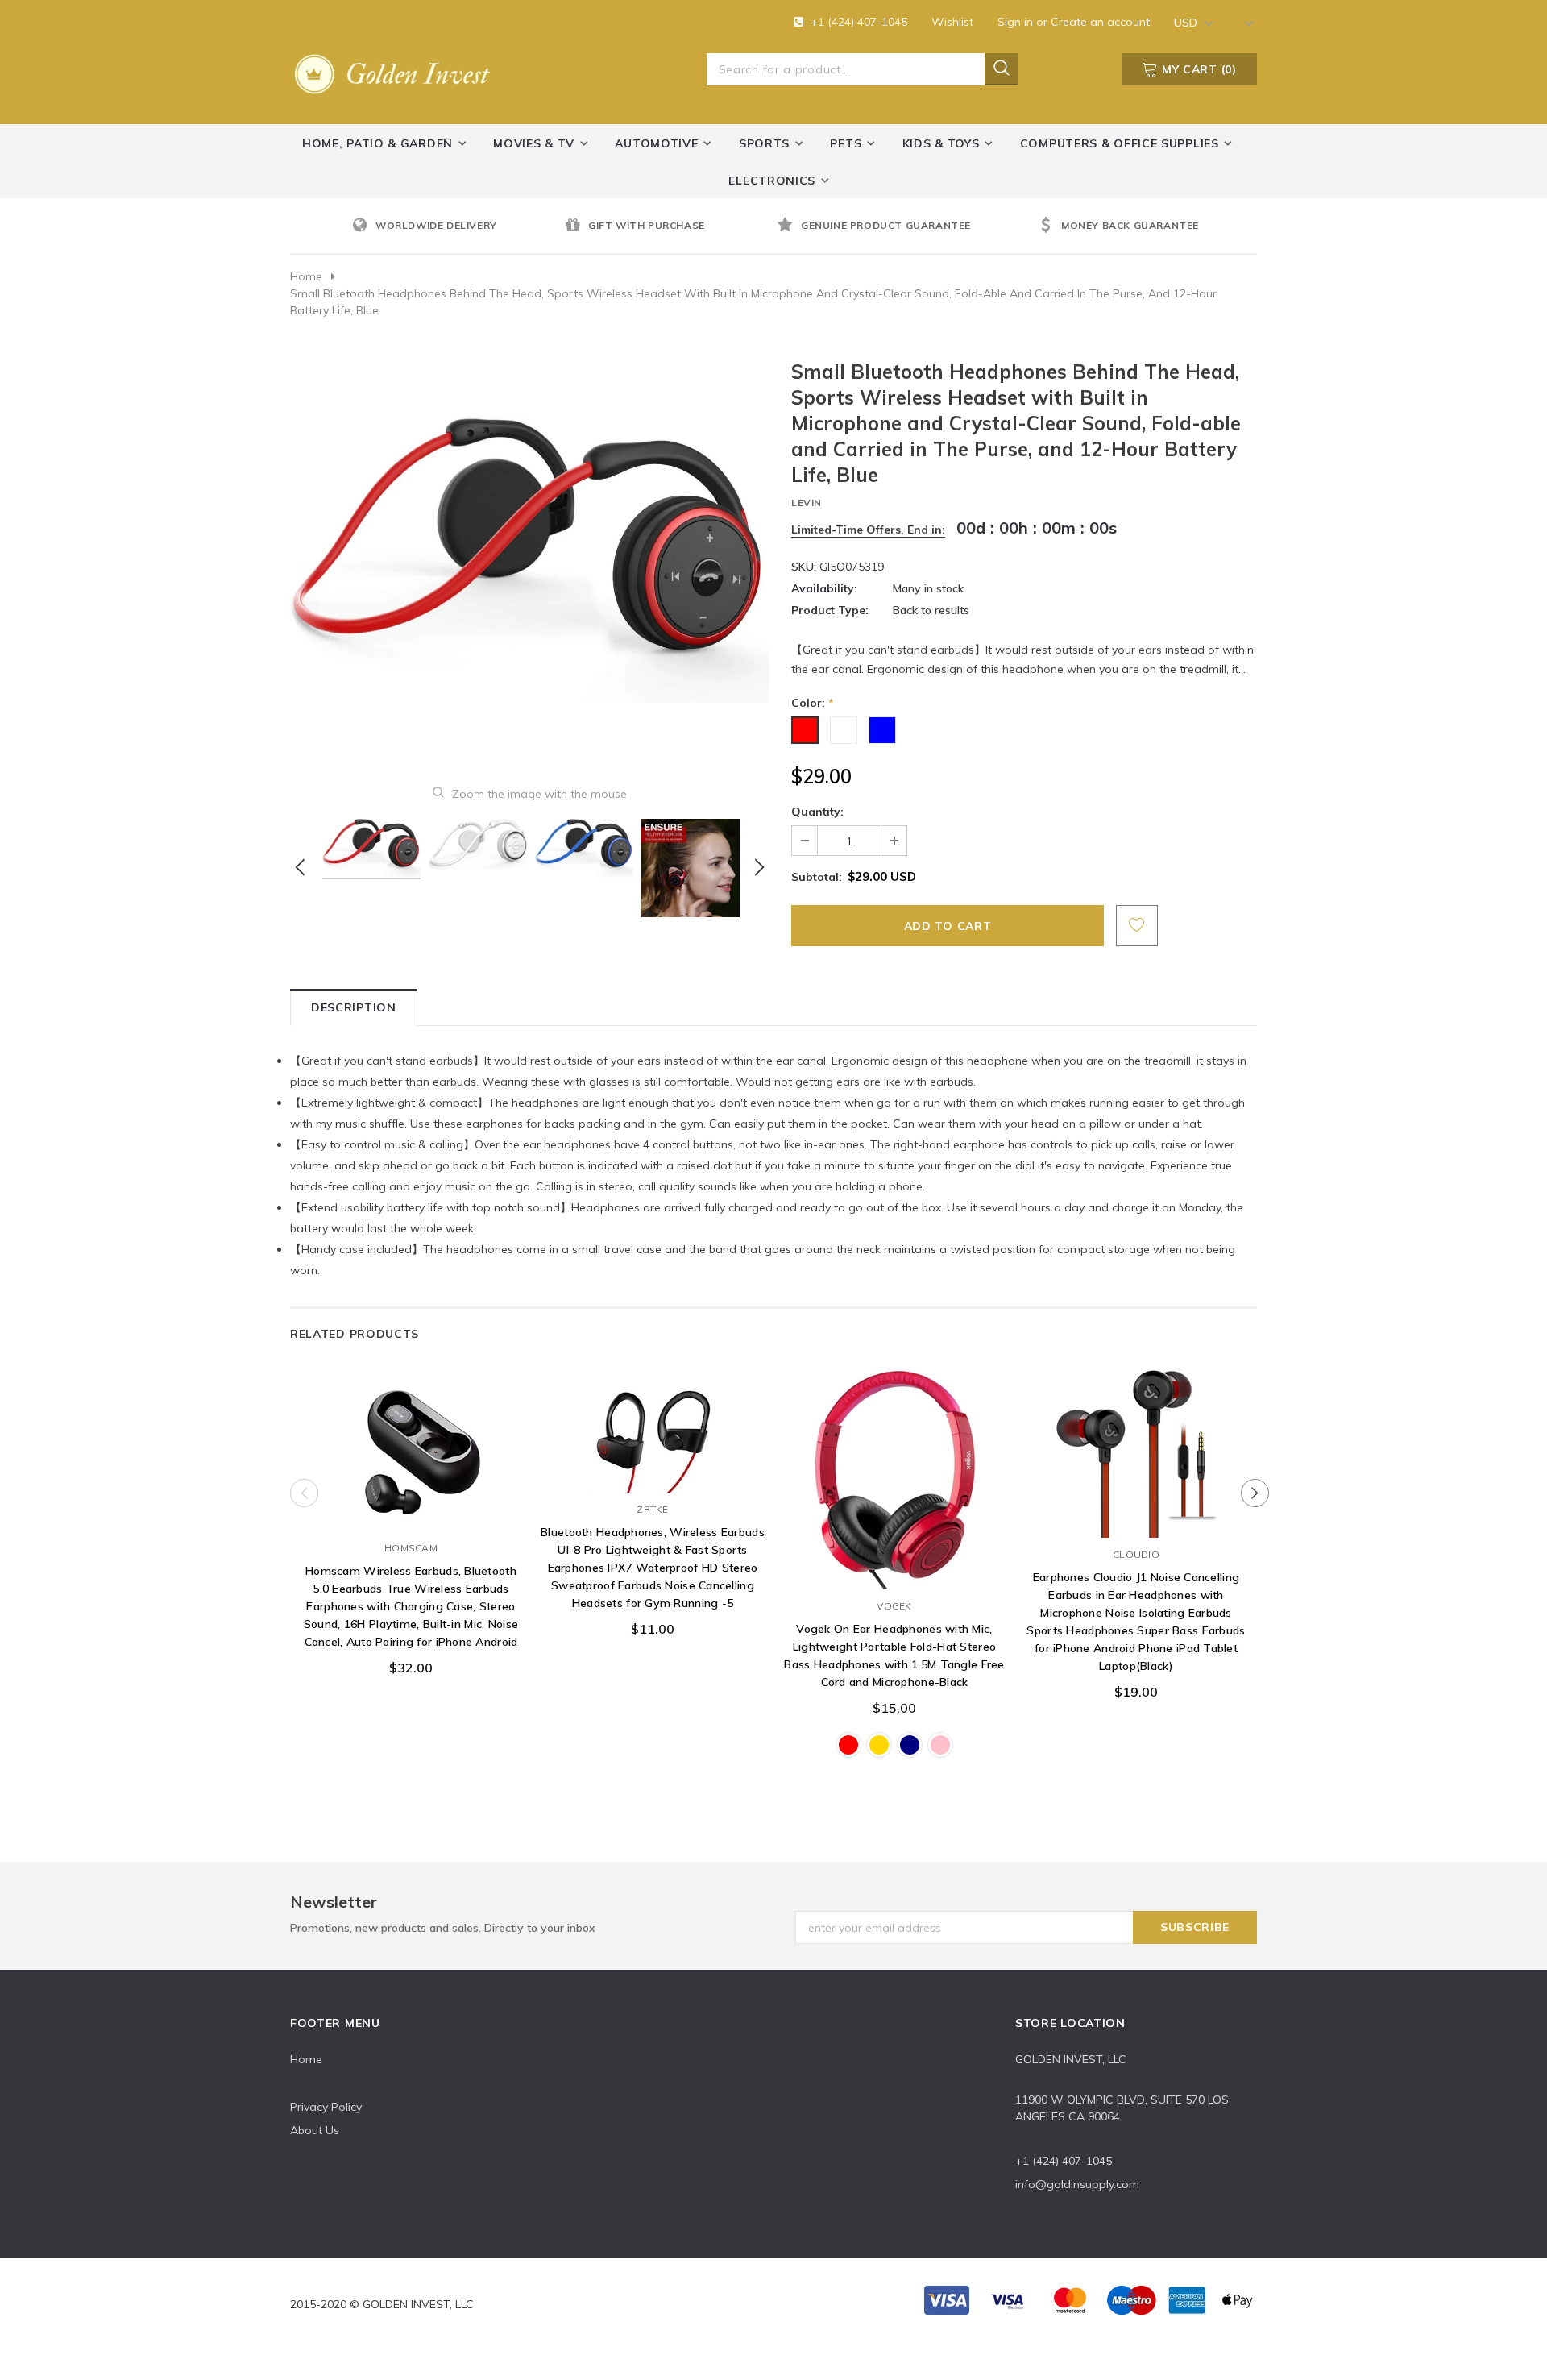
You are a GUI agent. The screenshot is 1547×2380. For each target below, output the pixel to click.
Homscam (411, 1548)
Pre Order (411, 1515)
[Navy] (910, 1745)
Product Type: (830, 610)
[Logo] (395, 71)
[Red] (848, 1745)
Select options (894, 1573)
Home (306, 276)
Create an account (1100, 22)
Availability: (824, 588)
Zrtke (652, 1509)
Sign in (1017, 22)
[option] (454, 226)
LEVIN (807, 503)
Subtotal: (817, 877)
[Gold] (879, 1745)
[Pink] (940, 1745)
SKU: (804, 567)
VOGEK (894, 1606)
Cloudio (1136, 1554)
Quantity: (817, 812)
